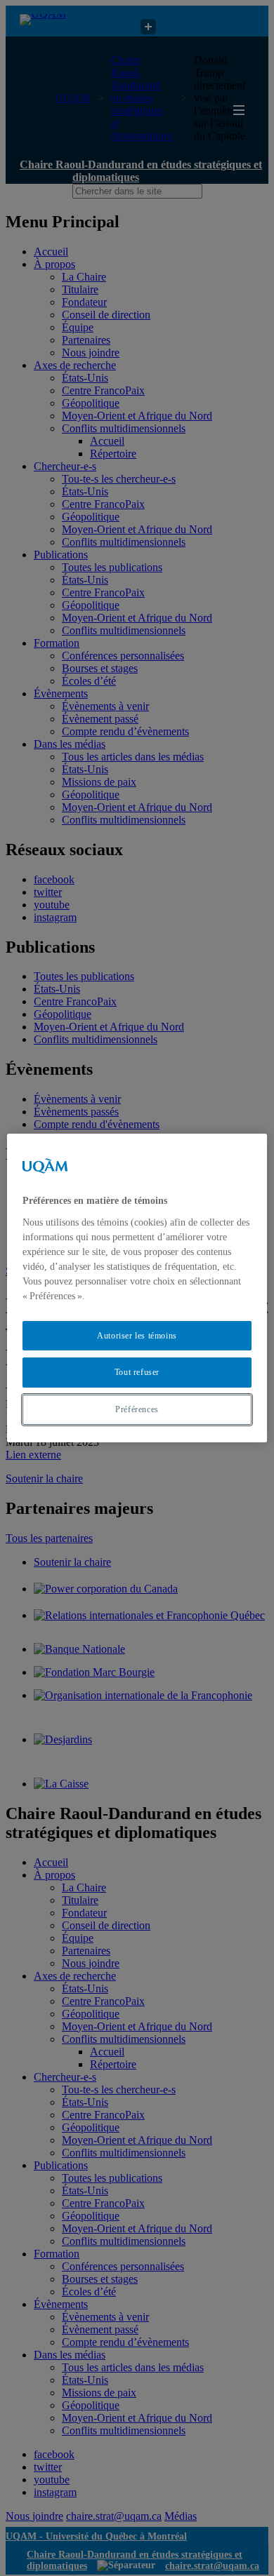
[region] (137, 1288)
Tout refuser (137, 1372)
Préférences (137, 1409)
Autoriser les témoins (137, 1336)
